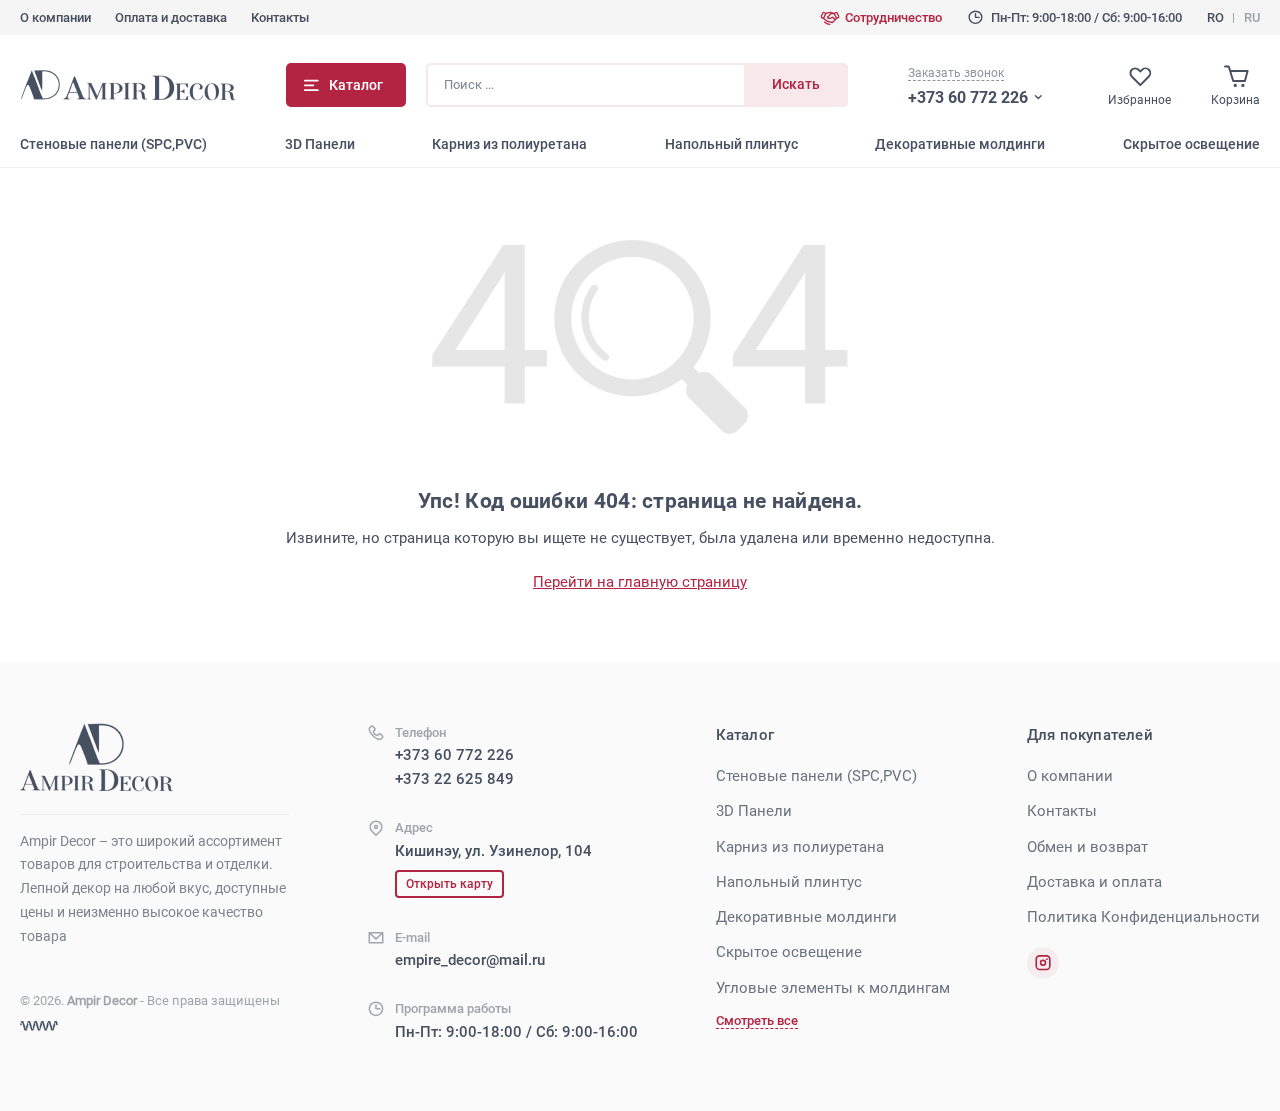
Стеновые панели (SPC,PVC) (113, 144)
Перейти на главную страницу (640, 582)
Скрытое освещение (1191, 144)
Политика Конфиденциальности (1143, 917)
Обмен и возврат (1087, 847)
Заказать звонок (956, 73)
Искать (796, 84)
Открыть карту (449, 884)
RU (1252, 17)
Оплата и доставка (171, 17)
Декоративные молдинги (960, 144)
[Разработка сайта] (39, 1026)
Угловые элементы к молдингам (833, 988)
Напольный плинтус (731, 144)
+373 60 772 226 (968, 97)
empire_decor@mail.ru (470, 960)
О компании (55, 17)
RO (1215, 17)
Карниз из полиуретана (509, 144)
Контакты (280, 17)
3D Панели (320, 144)
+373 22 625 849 (454, 779)
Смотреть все (757, 1020)
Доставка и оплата (1094, 882)
